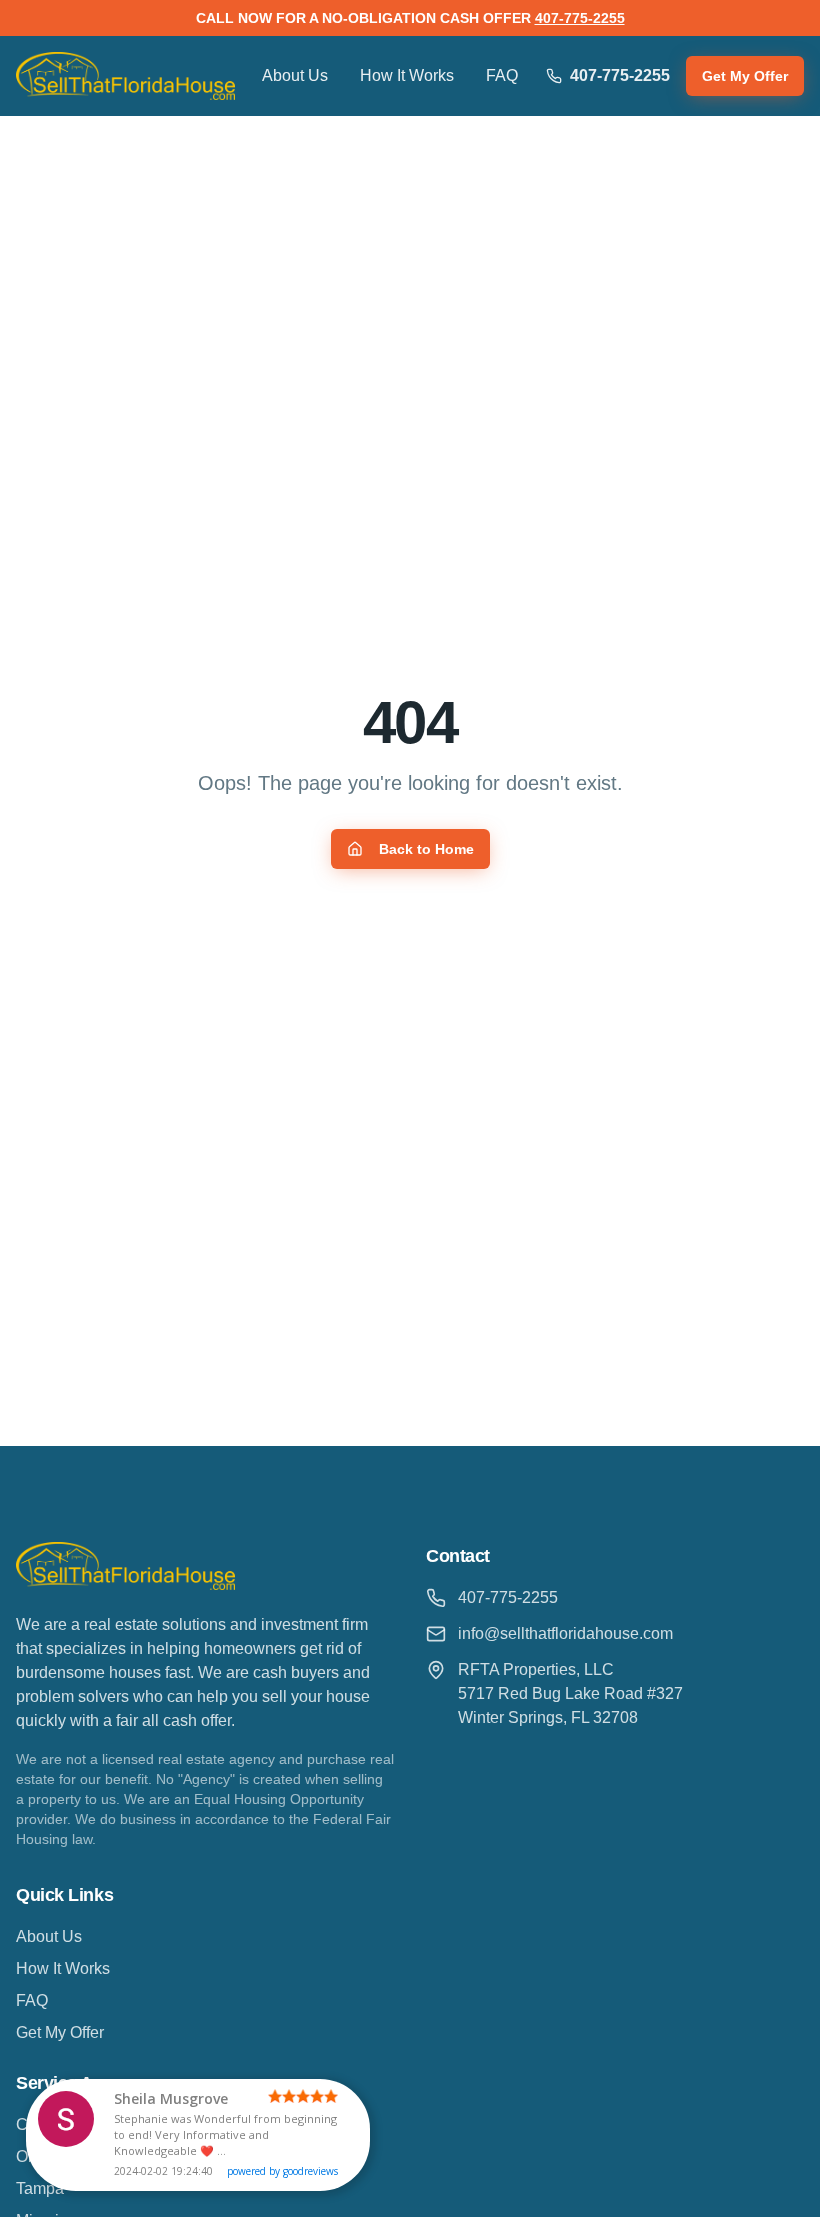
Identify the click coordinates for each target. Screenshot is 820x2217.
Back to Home (426, 849)
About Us (295, 75)
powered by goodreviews (282, 2171)
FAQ (502, 75)
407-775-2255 (580, 18)
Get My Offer (745, 76)
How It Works (407, 75)
